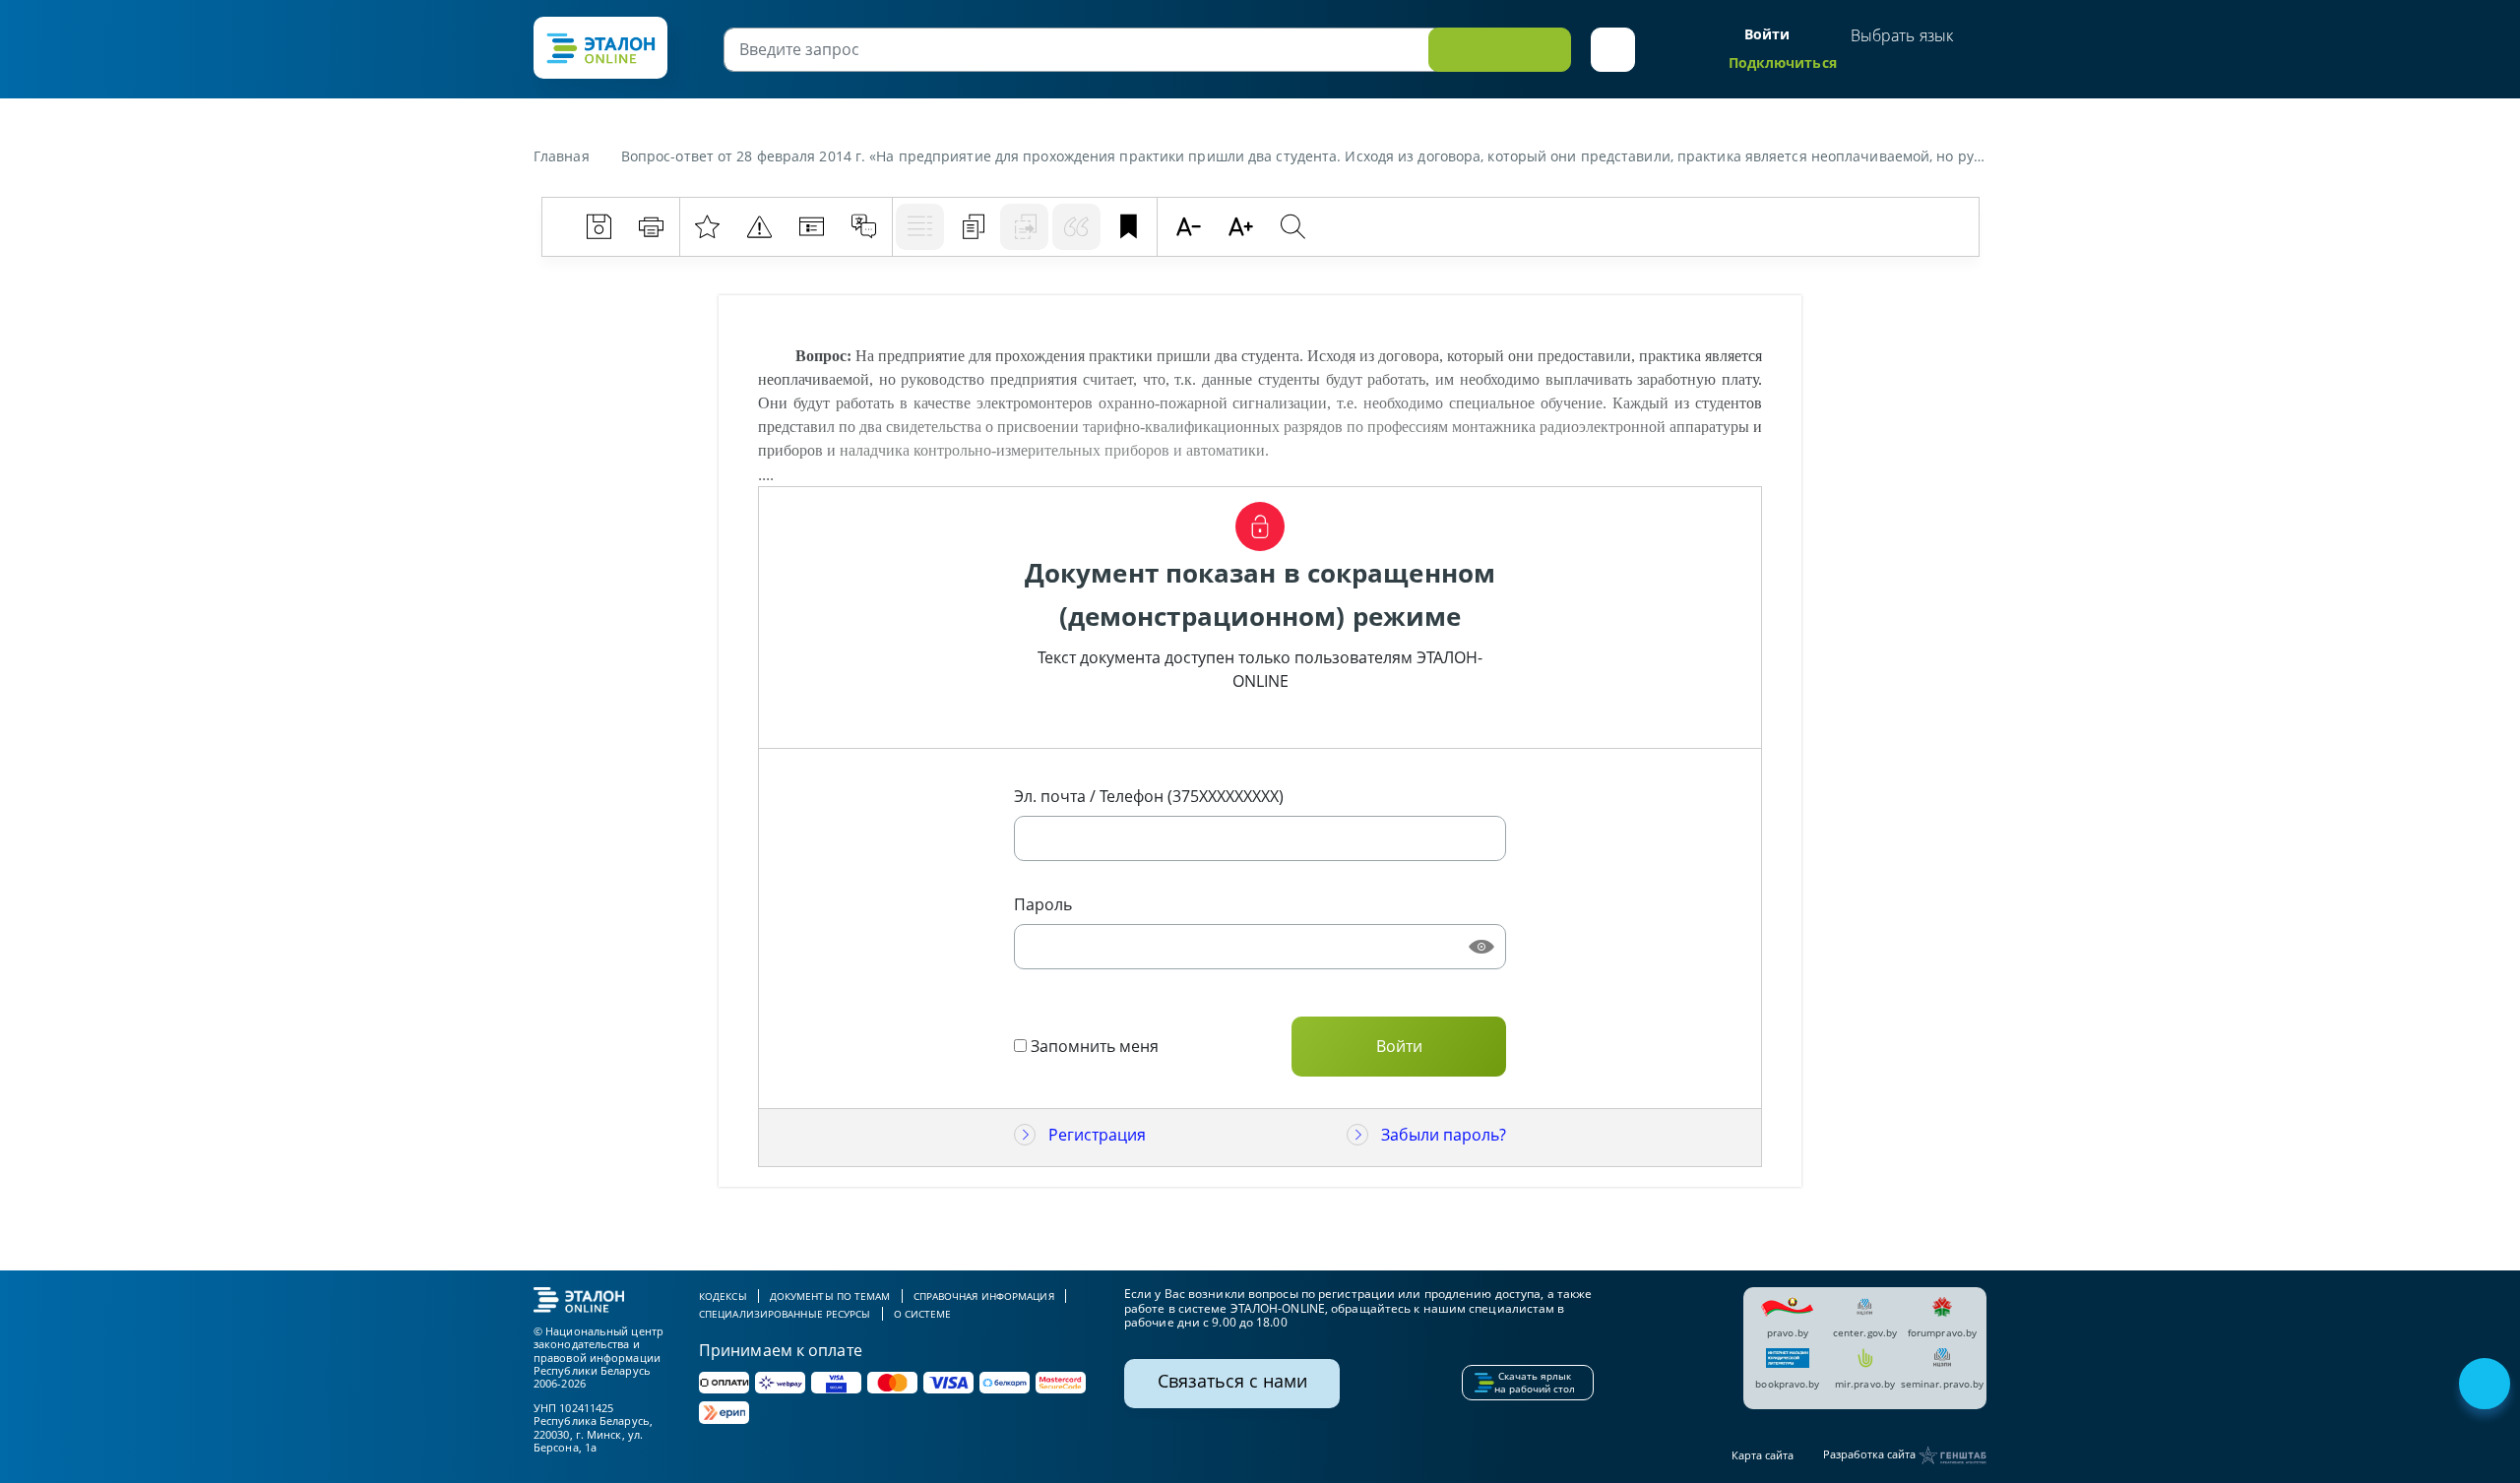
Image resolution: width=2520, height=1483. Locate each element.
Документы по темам (830, 1296)
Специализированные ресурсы (785, 1314)
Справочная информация (984, 1296)
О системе (923, 1314)
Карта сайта (1763, 1455)
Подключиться (1783, 62)
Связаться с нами (1232, 1381)
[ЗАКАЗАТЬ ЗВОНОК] (2487, 1386)
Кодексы (723, 1296)
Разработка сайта (1871, 1454)
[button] (1613, 50)
